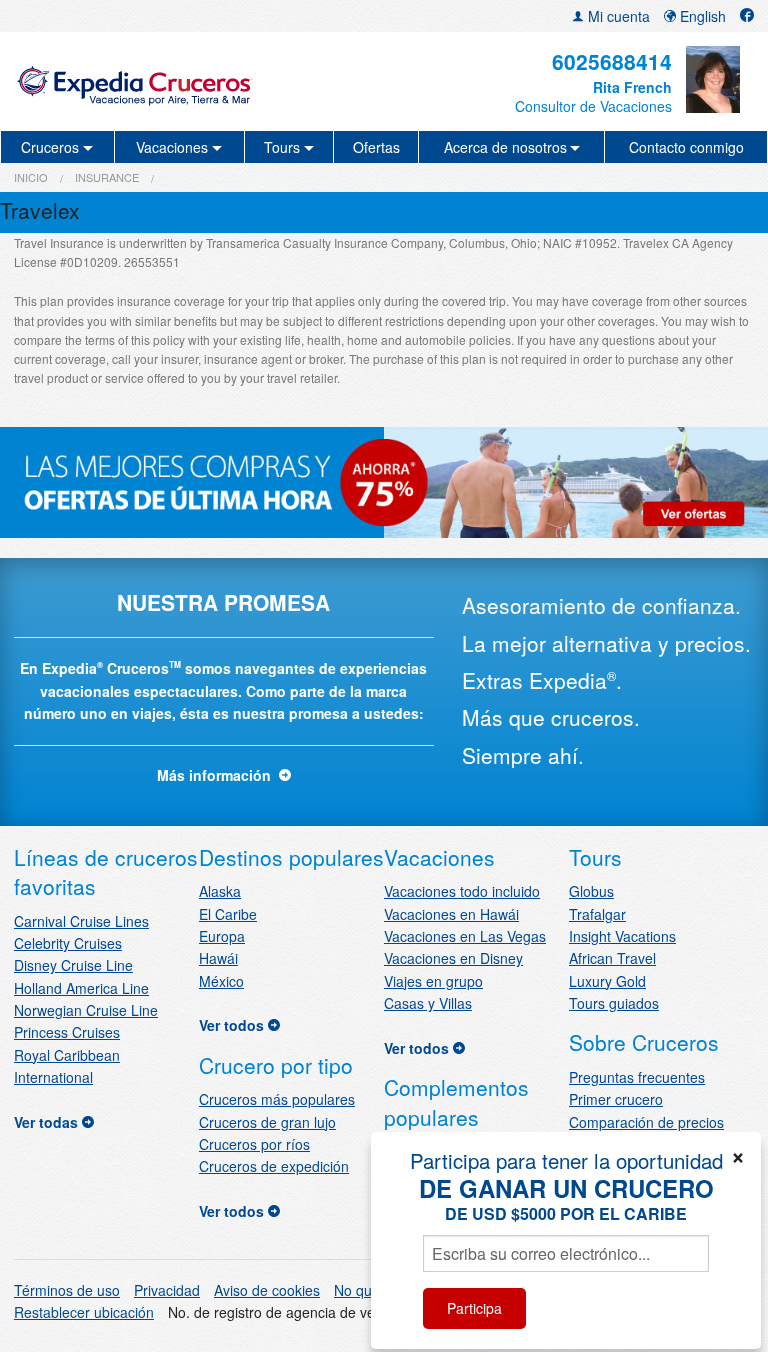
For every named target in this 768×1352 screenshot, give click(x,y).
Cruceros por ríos (254, 1144)
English (701, 16)
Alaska (220, 891)
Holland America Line (81, 988)
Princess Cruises (67, 1032)
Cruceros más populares (277, 1099)
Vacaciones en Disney (453, 958)
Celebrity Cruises (68, 943)
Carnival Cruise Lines (81, 921)
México (221, 981)
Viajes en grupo (433, 981)
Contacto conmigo (686, 147)
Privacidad (167, 1290)
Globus (591, 891)
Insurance (107, 177)
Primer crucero (616, 1099)
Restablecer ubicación (84, 1312)
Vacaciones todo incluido (462, 891)
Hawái (218, 958)
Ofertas (376, 147)
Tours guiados (614, 1003)
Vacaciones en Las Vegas (465, 936)
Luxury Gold (607, 981)
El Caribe (228, 914)
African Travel (612, 958)
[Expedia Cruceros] (135, 81)
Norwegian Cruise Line (86, 1010)
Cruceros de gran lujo (267, 1122)
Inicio (31, 177)
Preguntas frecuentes (637, 1077)
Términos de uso (67, 1290)
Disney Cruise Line (73, 965)
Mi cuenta (617, 16)
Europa (222, 936)
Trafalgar (597, 914)
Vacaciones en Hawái (451, 914)
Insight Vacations (622, 936)
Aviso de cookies (267, 1290)
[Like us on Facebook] (747, 16)
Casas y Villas (428, 1003)
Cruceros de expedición (274, 1166)
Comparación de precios (646, 1122)
